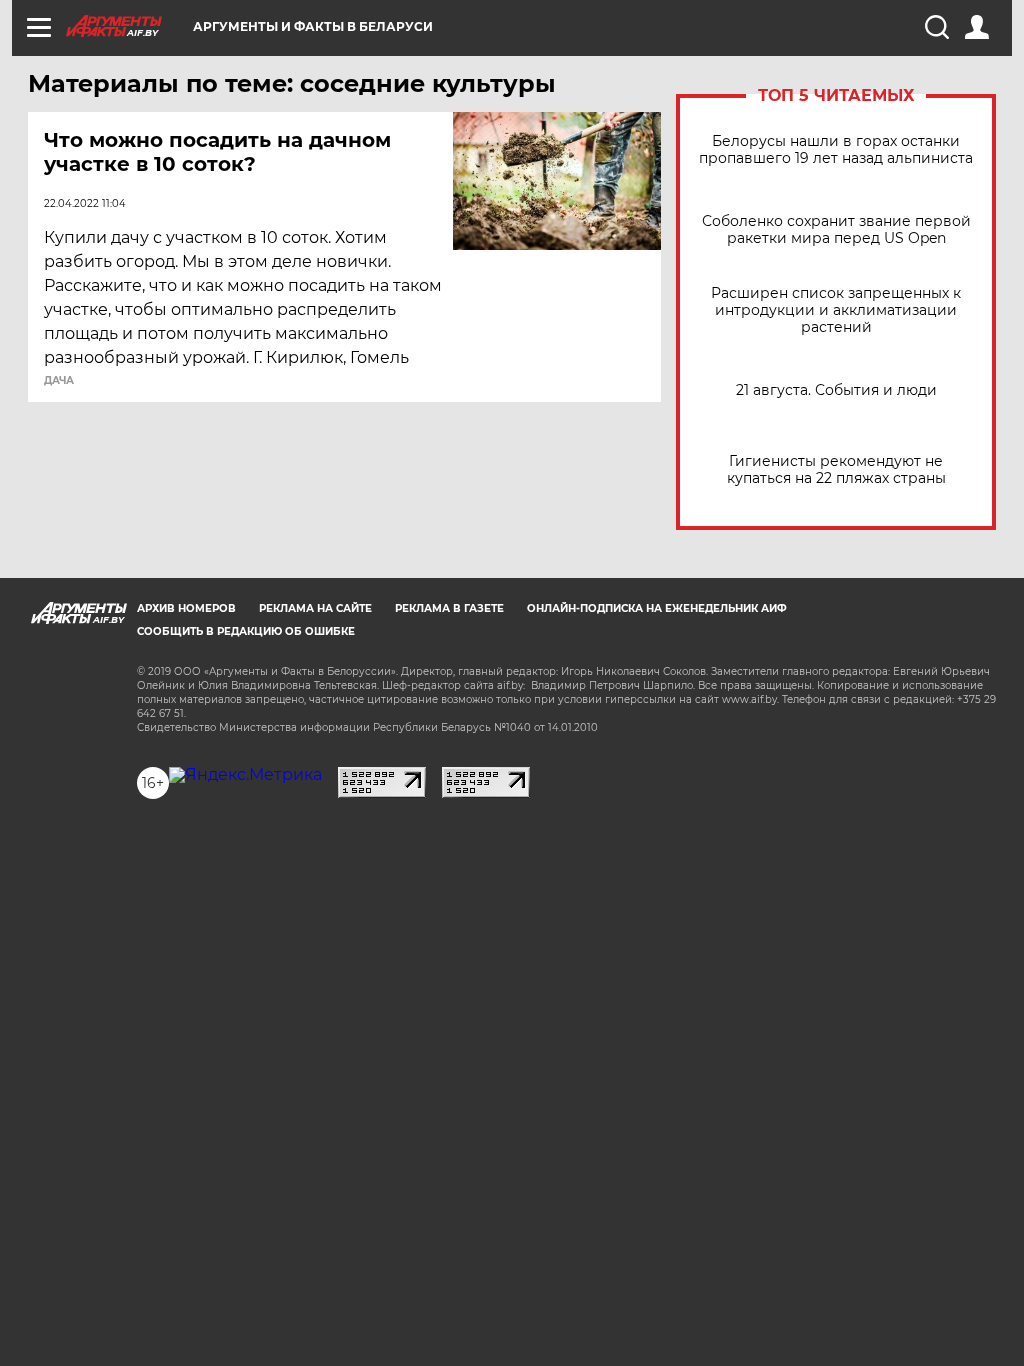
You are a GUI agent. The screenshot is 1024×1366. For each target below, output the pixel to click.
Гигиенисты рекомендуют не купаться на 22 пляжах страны (836, 470)
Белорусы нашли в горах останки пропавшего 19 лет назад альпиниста (836, 150)
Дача (59, 381)
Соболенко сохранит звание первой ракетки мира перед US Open (836, 230)
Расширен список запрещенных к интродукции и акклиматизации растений (836, 310)
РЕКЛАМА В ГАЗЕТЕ (449, 608)
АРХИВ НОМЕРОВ (186, 608)
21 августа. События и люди (836, 390)
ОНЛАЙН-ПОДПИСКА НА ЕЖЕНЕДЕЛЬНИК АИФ (657, 608)
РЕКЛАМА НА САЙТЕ (315, 608)
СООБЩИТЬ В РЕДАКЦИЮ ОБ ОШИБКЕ (246, 631)
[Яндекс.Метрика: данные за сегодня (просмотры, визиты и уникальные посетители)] (245, 775)
